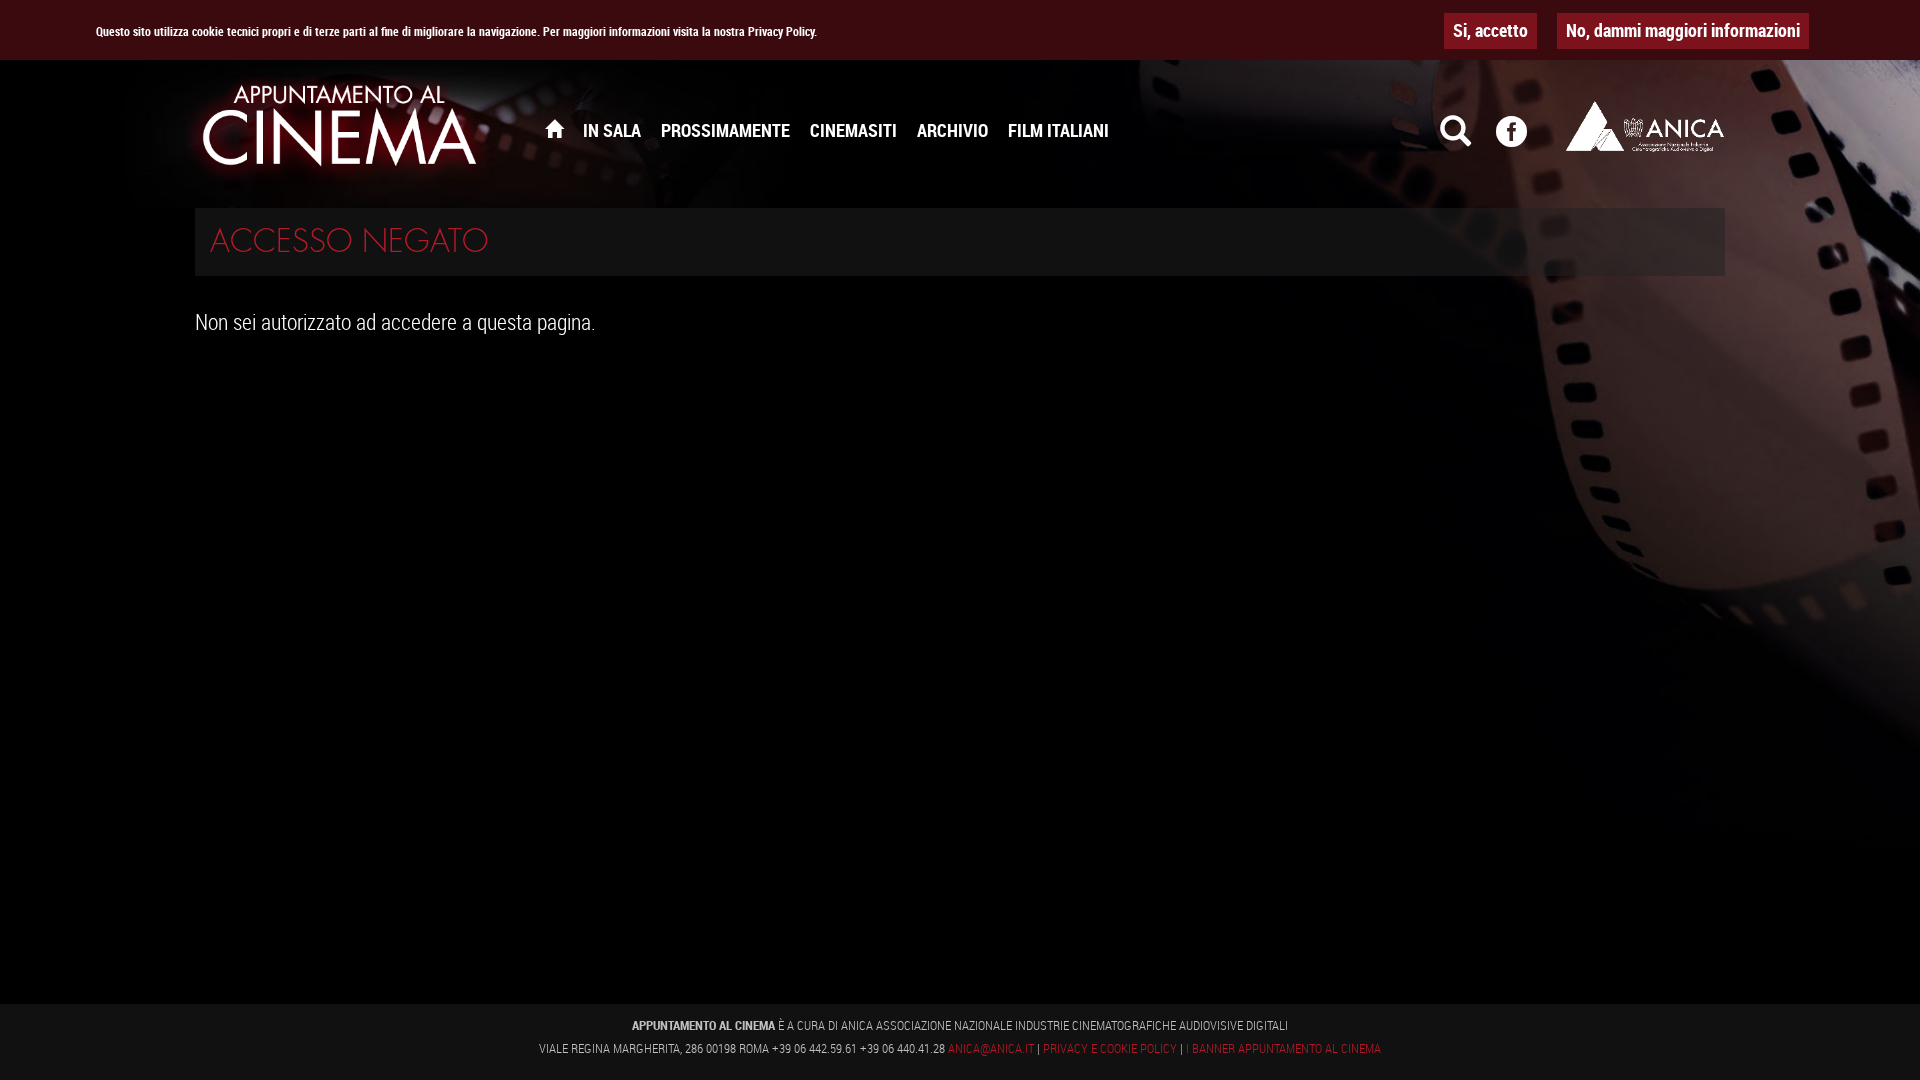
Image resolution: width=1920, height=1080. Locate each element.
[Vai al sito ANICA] (1645, 126)
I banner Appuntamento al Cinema (1283, 1048)
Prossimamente (725, 130)
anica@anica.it (991, 1048)
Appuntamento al (340, 130)
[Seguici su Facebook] (1524, 140)
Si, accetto (1490, 30)
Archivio (952, 130)
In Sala (612, 130)
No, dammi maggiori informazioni (1683, 30)
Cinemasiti (853, 130)
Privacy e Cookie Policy (1110, 1048)
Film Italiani (1058, 130)
